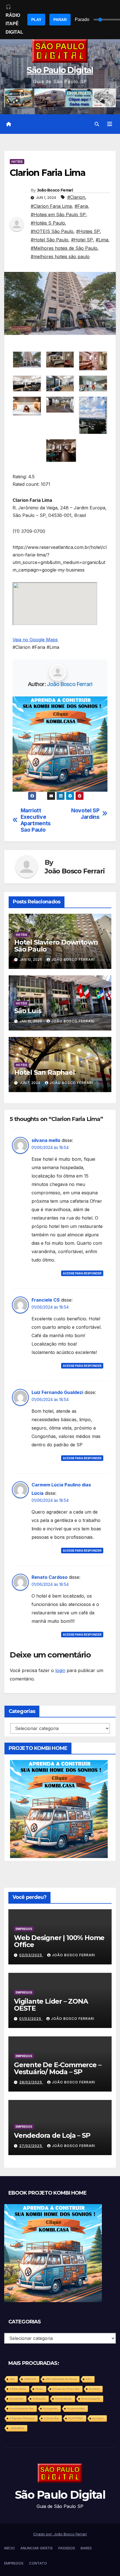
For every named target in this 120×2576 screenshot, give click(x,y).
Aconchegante (91, 2399)
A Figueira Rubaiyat (22, 2418)
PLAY (36, 20)
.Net (12, 2379)
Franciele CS (46, 1300)
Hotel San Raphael (45, 1072)
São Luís (28, 1011)
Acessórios (16, 2399)
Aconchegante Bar (22, 2408)
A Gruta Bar (51, 2418)
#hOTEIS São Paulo (52, 231)
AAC (89, 2379)
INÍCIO (9, 2548)
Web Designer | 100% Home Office (59, 1941)
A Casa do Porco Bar (66, 2389)
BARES (86, 2548)
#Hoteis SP (88, 231)
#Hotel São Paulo (50, 240)
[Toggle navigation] (110, 124)
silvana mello (46, 1140)
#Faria (81, 206)
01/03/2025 (31, 2019)
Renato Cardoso (50, 1577)
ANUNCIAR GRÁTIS (37, 2548)
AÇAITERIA (76, 2418)
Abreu (39, 2389)
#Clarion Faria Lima (51, 206)
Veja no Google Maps (35, 640)
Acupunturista (76, 2408)
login (60, 1670)
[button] (97, 124)
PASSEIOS (67, 2548)
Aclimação (39, 2399)
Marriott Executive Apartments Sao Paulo (36, 820)
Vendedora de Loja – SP (52, 2135)
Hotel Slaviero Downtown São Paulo (56, 946)
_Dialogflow (17, 2428)
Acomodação (63, 2399)
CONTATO (38, 2563)
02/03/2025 (31, 1955)
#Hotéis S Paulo (48, 223)
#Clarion (76, 197)
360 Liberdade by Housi (61, 2379)
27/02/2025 (31, 2146)
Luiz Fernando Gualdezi (57, 1392)
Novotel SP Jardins (85, 814)
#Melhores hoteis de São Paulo (64, 248)
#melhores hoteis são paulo (60, 257)
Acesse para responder (82, 1273)
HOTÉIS (17, 162)
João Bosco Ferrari (55, 190)
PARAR (60, 20)
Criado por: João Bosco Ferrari (60, 2534)
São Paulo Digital (60, 70)
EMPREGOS (24, 1929)
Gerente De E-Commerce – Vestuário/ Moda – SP (57, 2068)
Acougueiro (50, 2408)
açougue (98, 2418)
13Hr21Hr (30, 2379)
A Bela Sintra (18, 2389)
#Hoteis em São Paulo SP (58, 215)
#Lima (102, 240)
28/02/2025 (31, 2082)
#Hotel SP (82, 240)
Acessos (94, 2389)
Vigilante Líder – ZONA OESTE (51, 2005)
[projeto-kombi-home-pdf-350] (60, 743)
